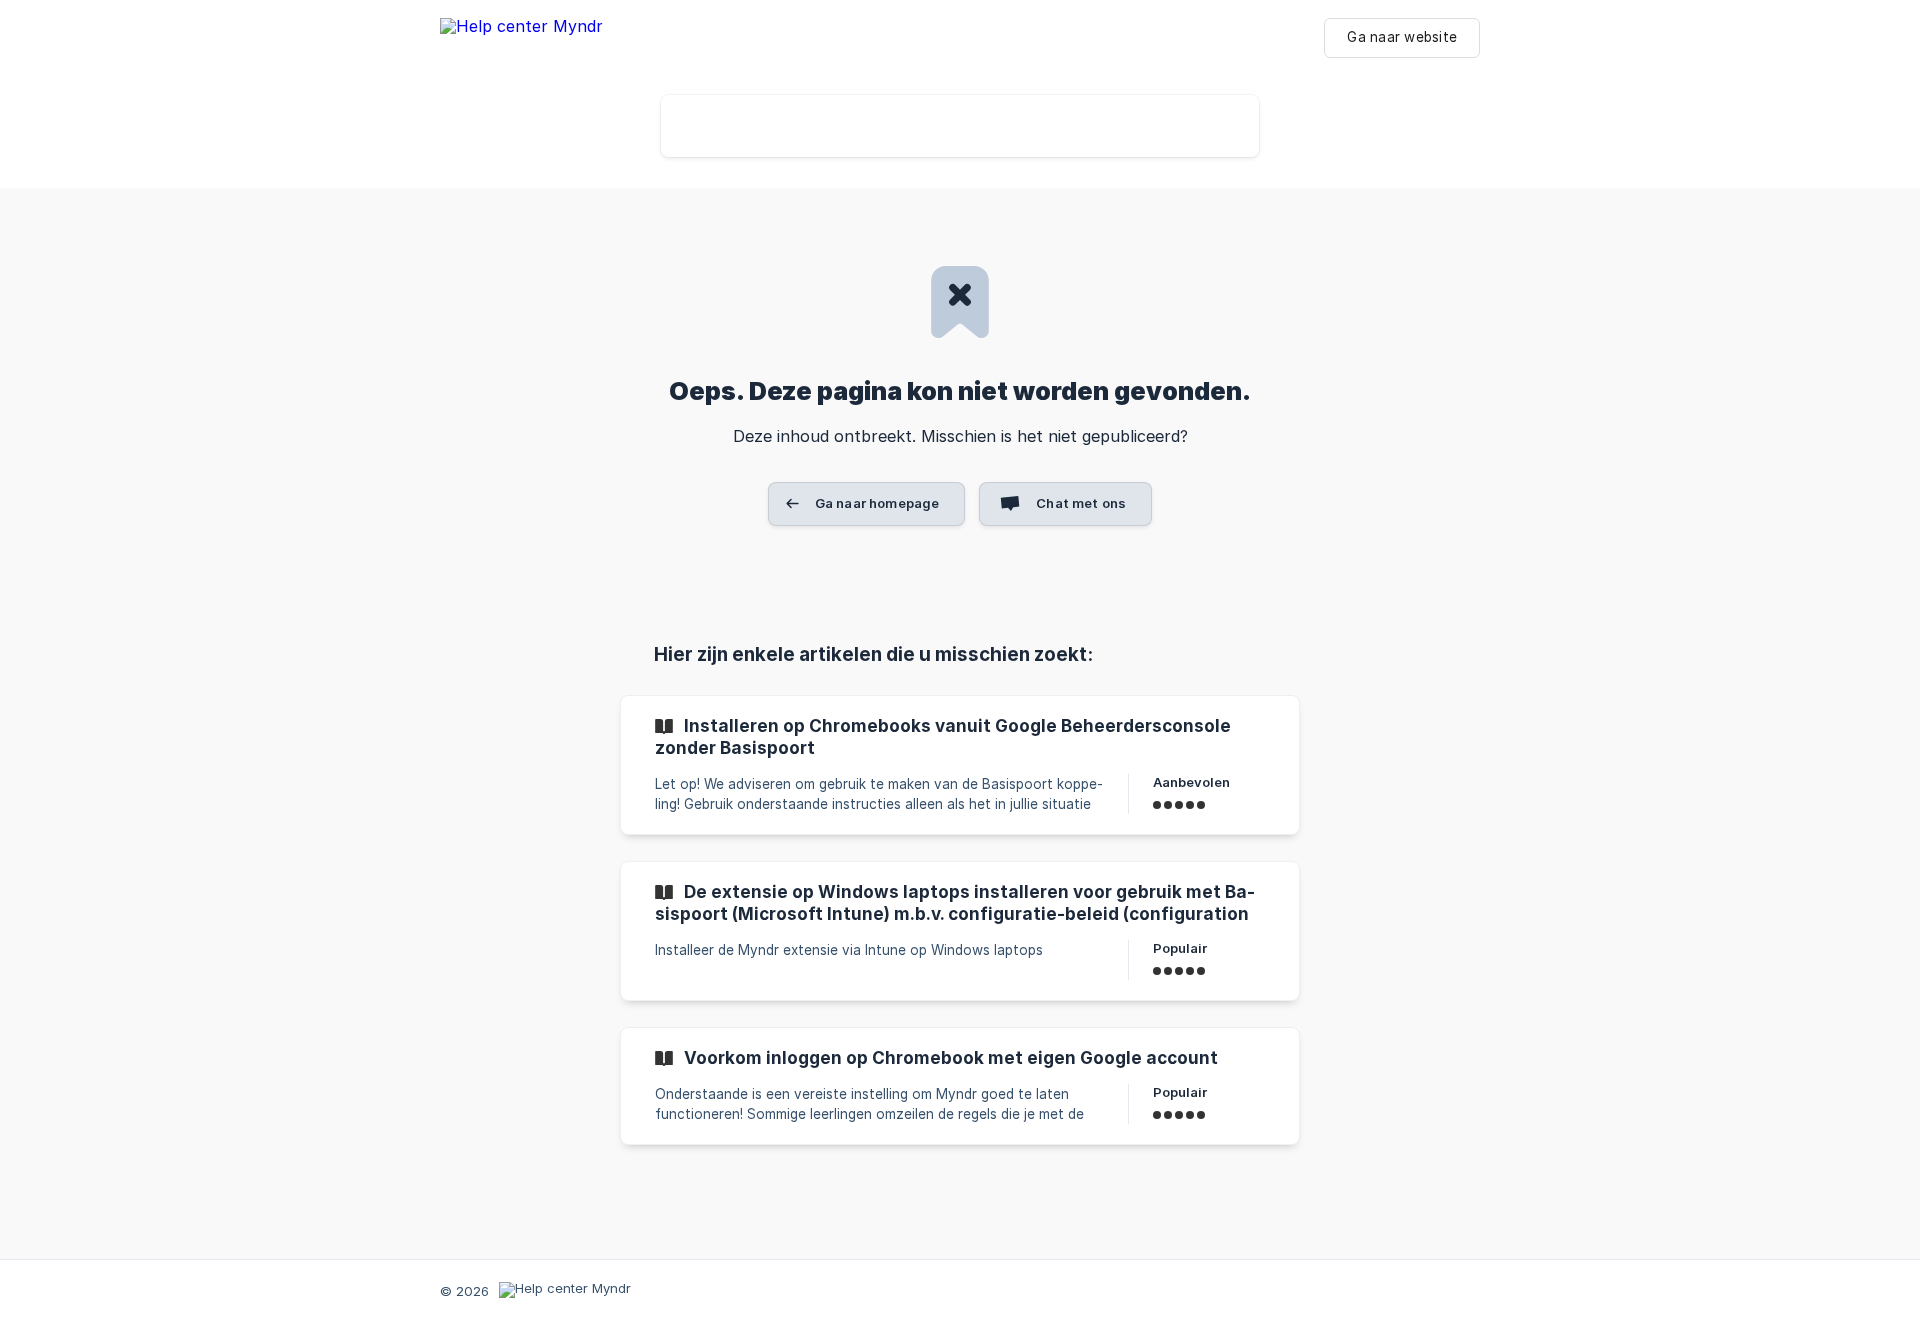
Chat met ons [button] (1081, 503)
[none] (521, 43)
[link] (960, 765)
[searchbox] (960, 126)
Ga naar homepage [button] (877, 503)
